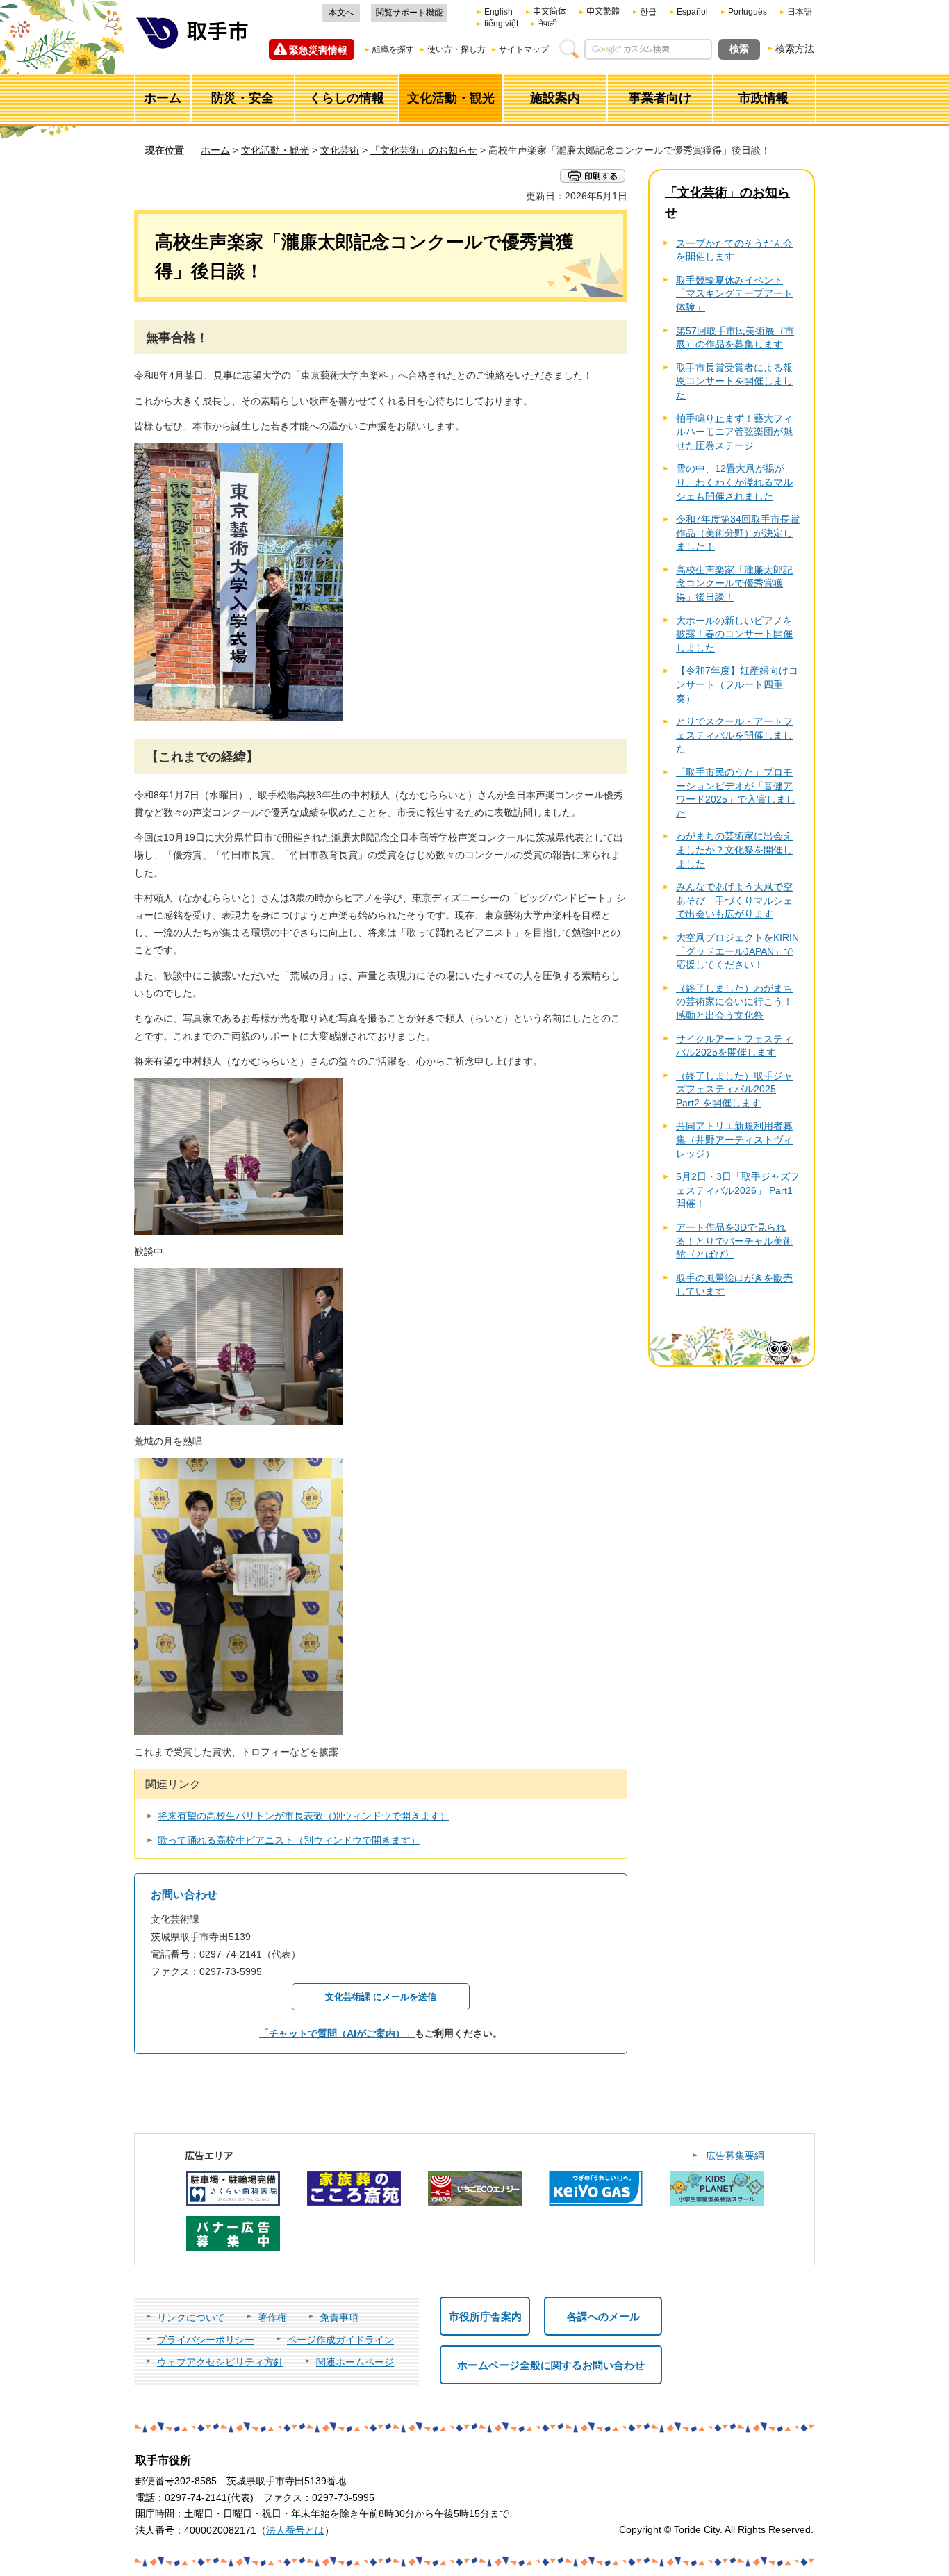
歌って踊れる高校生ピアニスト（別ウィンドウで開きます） (289, 1840)
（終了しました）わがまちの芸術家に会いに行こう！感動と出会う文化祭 (734, 1002)
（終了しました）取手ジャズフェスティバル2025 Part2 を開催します (734, 1089)
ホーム (215, 150)
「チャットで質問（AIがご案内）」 (337, 2033)
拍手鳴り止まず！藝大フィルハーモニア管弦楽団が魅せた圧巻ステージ (734, 432)
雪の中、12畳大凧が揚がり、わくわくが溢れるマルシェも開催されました (734, 482)
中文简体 (550, 12)
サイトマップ (524, 49)
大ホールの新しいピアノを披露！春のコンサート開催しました (734, 634)
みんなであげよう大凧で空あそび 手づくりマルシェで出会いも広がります (734, 900)
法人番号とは (295, 2530)
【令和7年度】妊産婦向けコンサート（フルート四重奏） (737, 684)
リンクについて (191, 2317)
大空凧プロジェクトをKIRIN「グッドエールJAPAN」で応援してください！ (737, 951)
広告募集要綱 (735, 2156)
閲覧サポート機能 (409, 13)
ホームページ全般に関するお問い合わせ (551, 2365)
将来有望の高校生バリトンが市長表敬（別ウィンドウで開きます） (304, 1816)
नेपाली (548, 24)
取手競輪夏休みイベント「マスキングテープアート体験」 (734, 294)
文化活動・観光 (275, 150)
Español (692, 12)
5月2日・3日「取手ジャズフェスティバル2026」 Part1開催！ (738, 1190)
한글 (648, 12)
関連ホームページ (355, 2362)
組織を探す (393, 49)
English (498, 12)
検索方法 (795, 49)
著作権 (272, 2317)
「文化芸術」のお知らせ (424, 150)
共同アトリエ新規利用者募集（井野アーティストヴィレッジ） (734, 1139)
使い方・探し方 (456, 49)
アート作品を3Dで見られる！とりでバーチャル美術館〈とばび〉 (734, 1241)
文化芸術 (340, 150)
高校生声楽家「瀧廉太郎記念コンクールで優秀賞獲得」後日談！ (734, 583)
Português (748, 12)
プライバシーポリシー (206, 2340)
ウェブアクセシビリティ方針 (220, 2362)
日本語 (800, 12)
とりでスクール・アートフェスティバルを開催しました (734, 735)
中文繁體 (603, 12)
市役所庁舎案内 (485, 2316)
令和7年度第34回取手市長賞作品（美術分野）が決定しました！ (738, 533)
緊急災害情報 (318, 50)
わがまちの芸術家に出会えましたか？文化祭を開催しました (734, 850)
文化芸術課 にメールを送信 (381, 1997)
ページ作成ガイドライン (340, 2340)
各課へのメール (603, 2316)
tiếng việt (501, 24)
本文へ (341, 13)
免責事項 (339, 2317)
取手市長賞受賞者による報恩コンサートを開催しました (734, 381)
